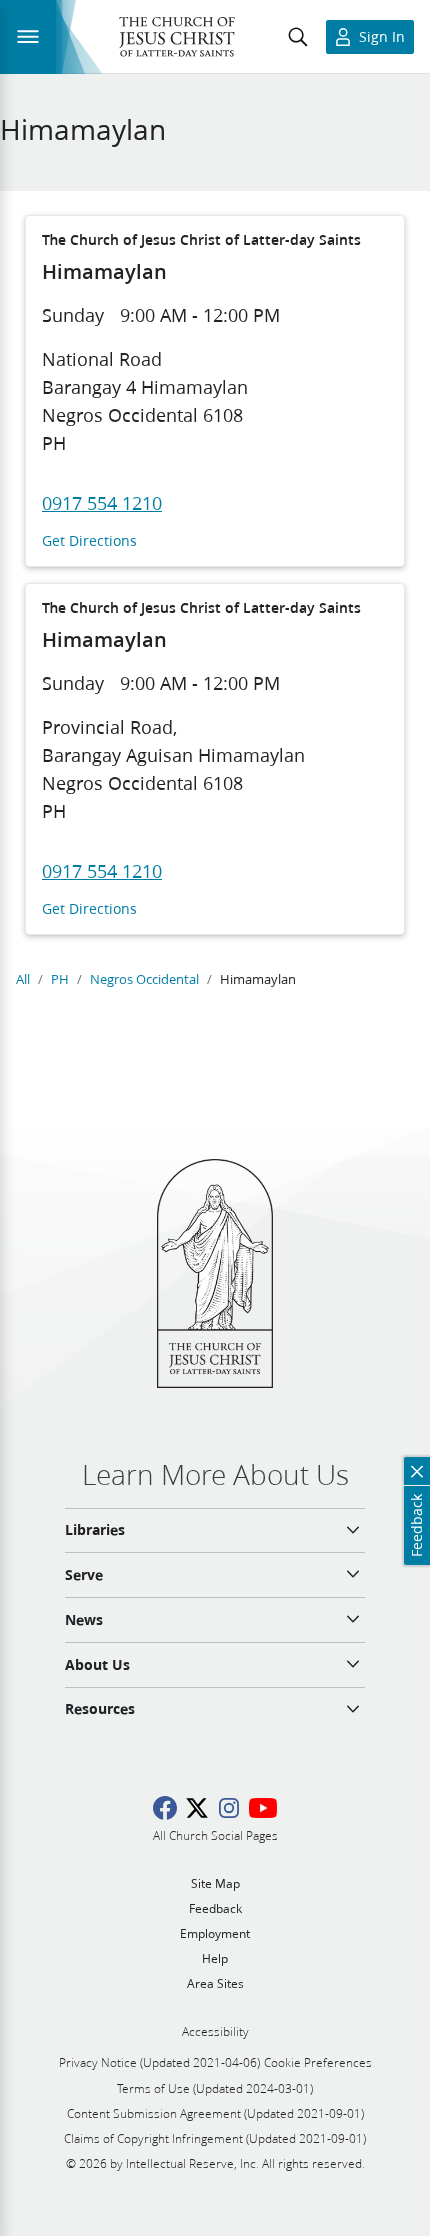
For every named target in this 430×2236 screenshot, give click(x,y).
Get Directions (89, 541)
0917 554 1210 (102, 503)
